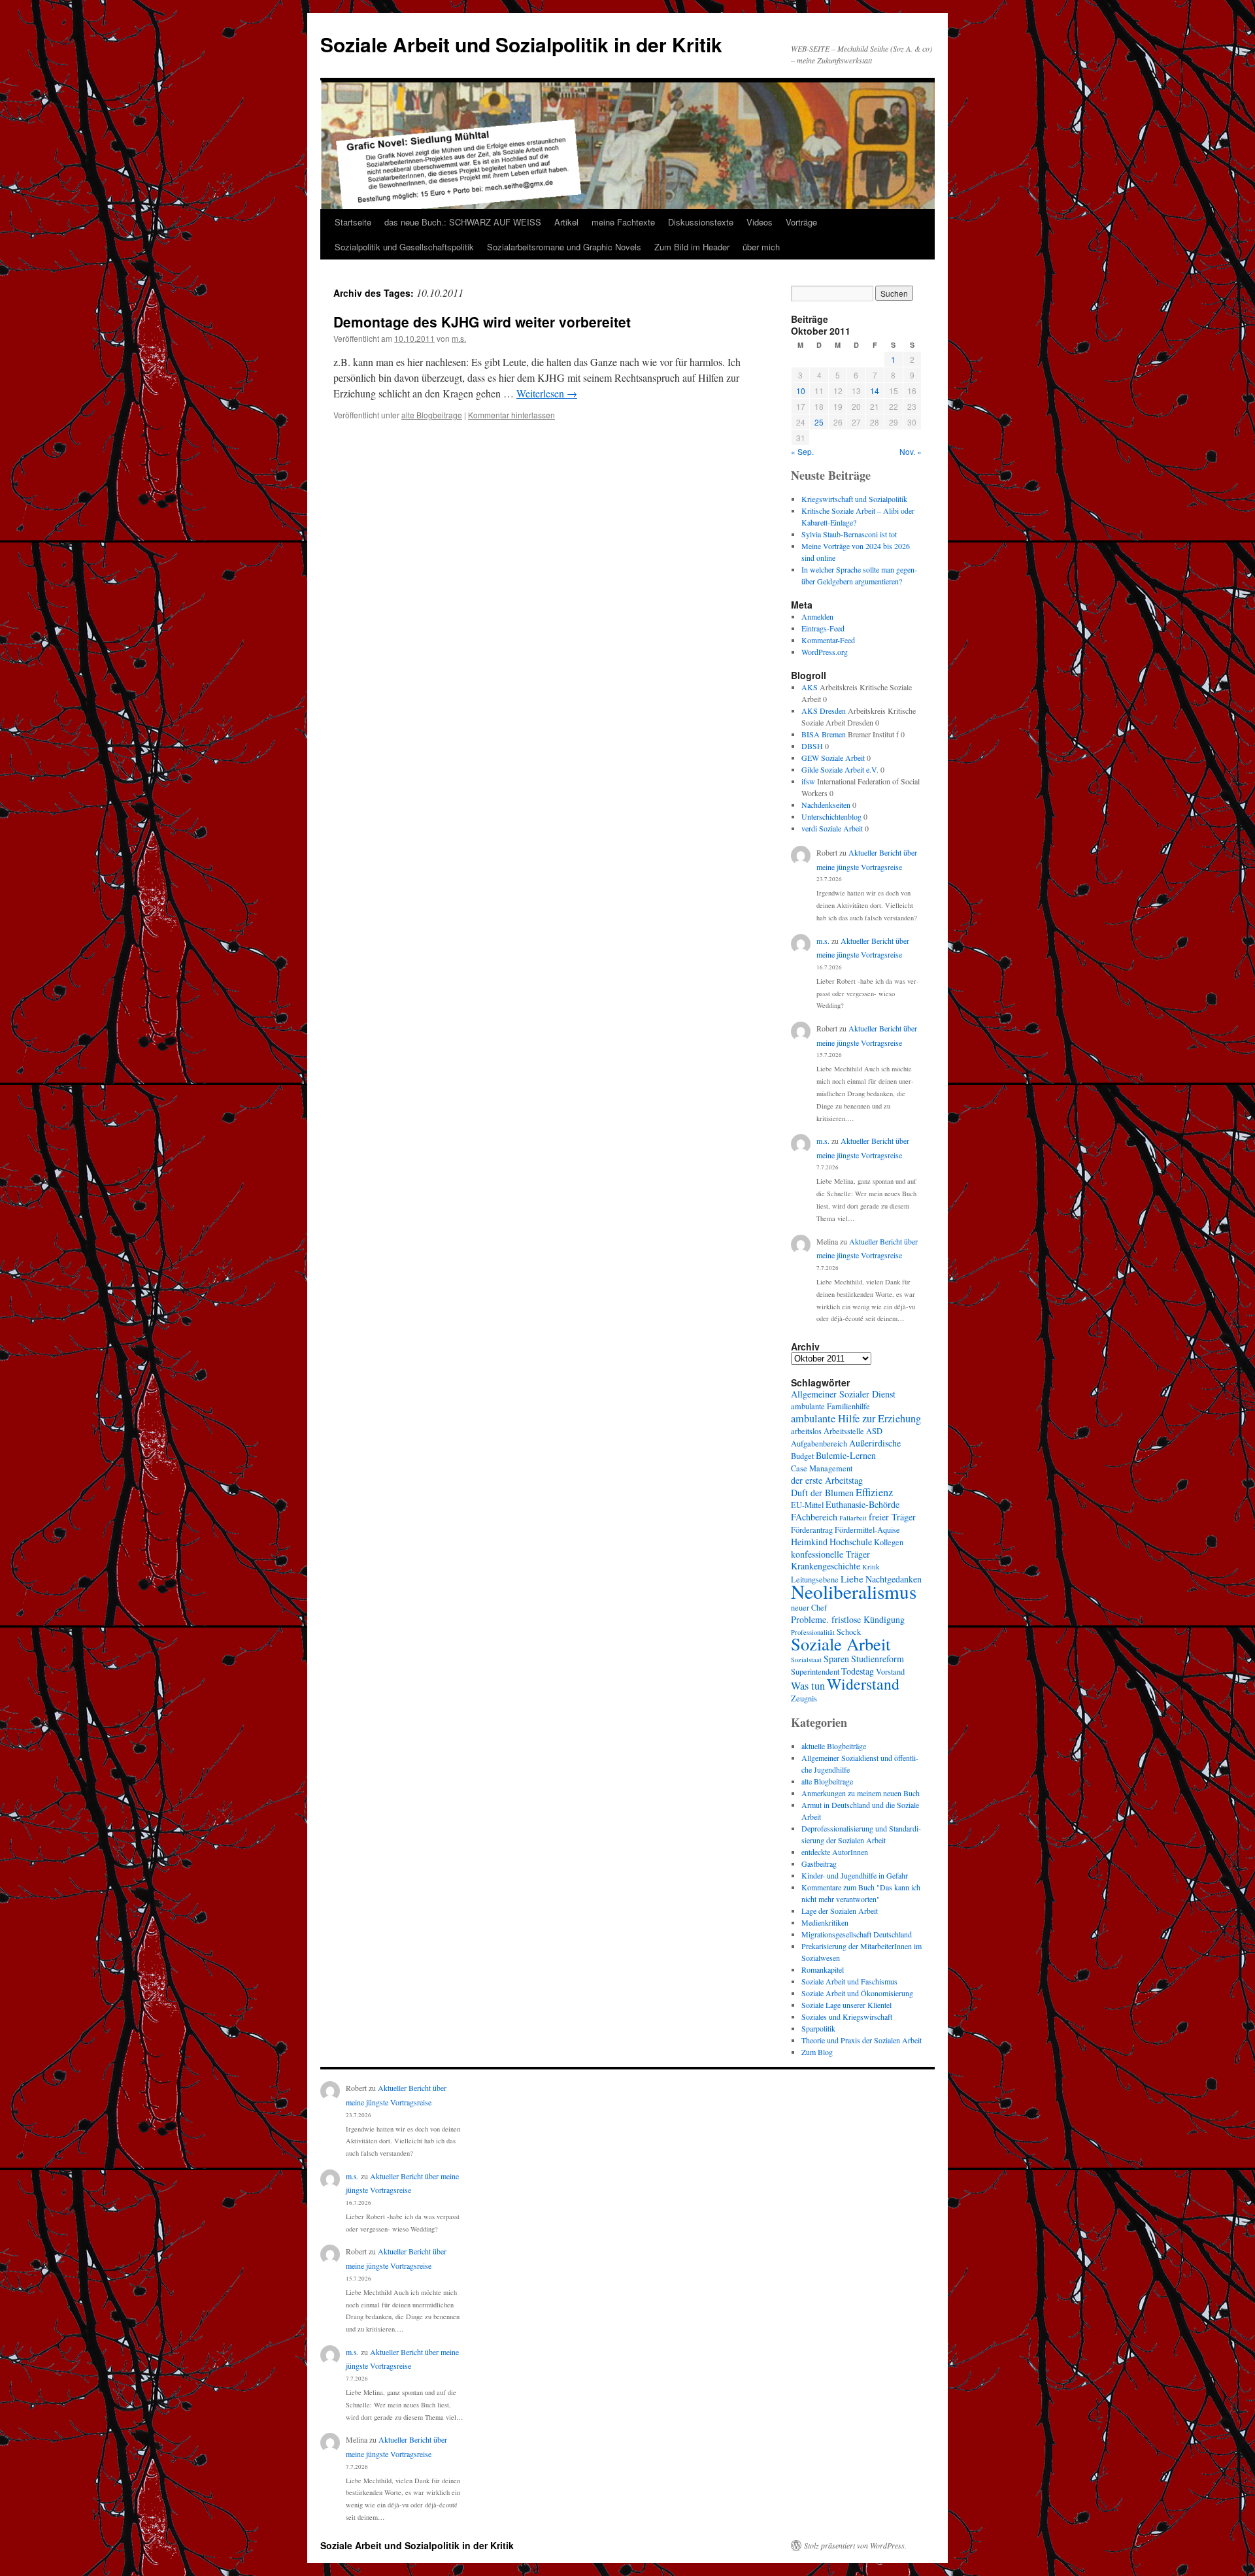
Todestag (858, 1671)
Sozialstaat (806, 1660)
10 (801, 391)
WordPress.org (825, 652)
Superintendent (815, 1672)
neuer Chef (809, 1608)
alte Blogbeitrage (432, 415)
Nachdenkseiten (826, 805)
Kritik (871, 1567)
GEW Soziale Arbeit (833, 758)
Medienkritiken (825, 1922)
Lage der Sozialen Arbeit (840, 1911)
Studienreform (878, 1659)
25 (819, 422)
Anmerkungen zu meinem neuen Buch (861, 1793)
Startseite (353, 222)
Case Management (822, 1468)
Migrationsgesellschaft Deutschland (857, 1934)
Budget (802, 1456)
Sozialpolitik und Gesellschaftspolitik (404, 247)
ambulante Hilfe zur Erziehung (856, 1418)
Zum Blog (817, 2052)
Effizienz (874, 1492)
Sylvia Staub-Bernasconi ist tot (849, 534)
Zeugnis (804, 1698)
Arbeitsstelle (844, 1431)
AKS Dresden (824, 711)
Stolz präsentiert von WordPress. (855, 2545)
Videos (760, 222)
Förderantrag (812, 1530)
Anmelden (817, 616)
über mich (761, 247)
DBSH (812, 746)
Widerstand (863, 1684)
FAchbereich (814, 1517)
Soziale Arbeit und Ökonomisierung (857, 1993)
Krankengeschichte (826, 1566)
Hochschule (851, 1542)
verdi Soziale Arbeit (832, 828)
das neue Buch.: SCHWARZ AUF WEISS (463, 222)
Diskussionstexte (701, 222)
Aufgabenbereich (819, 1444)
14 (875, 391)
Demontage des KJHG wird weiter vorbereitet (482, 322)
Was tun (808, 1686)
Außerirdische (875, 1443)
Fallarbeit (853, 1518)
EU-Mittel (807, 1505)
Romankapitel (823, 1969)
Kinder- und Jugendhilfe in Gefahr (855, 1875)
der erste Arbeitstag (827, 1480)
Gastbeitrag (819, 1864)
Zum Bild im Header (692, 247)
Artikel (566, 222)
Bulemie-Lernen (846, 1455)
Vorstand (890, 1672)
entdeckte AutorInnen (835, 1852)
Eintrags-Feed (823, 628)
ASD (874, 1431)
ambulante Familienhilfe (830, 1406)
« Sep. (802, 451)
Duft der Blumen (822, 1493)
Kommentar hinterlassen (511, 415)
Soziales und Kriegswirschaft (847, 2016)
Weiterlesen (547, 393)
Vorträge (801, 222)
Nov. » (911, 451)
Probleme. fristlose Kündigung (848, 1619)
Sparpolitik (818, 2028)
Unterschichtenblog (831, 816)
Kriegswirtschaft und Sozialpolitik (854, 499)
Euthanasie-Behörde (862, 1504)
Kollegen (889, 1542)
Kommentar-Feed (828, 640)
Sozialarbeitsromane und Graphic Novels (564, 247)
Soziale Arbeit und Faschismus (849, 1981)
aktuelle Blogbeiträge (834, 1746)
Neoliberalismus (854, 1591)
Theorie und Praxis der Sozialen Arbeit (862, 2040)
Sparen (836, 1659)
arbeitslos (806, 1431)
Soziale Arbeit (841, 1644)
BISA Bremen (824, 734)
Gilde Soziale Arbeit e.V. (840, 769)
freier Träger (892, 1517)
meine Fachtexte (623, 222)
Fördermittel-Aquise (867, 1530)
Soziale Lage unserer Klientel (846, 2005)
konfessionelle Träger (830, 1554)
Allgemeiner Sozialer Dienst (843, 1394)
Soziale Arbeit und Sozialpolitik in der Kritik (521, 44)
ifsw (808, 781)
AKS (810, 687)
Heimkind (809, 1542)
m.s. (459, 338)
